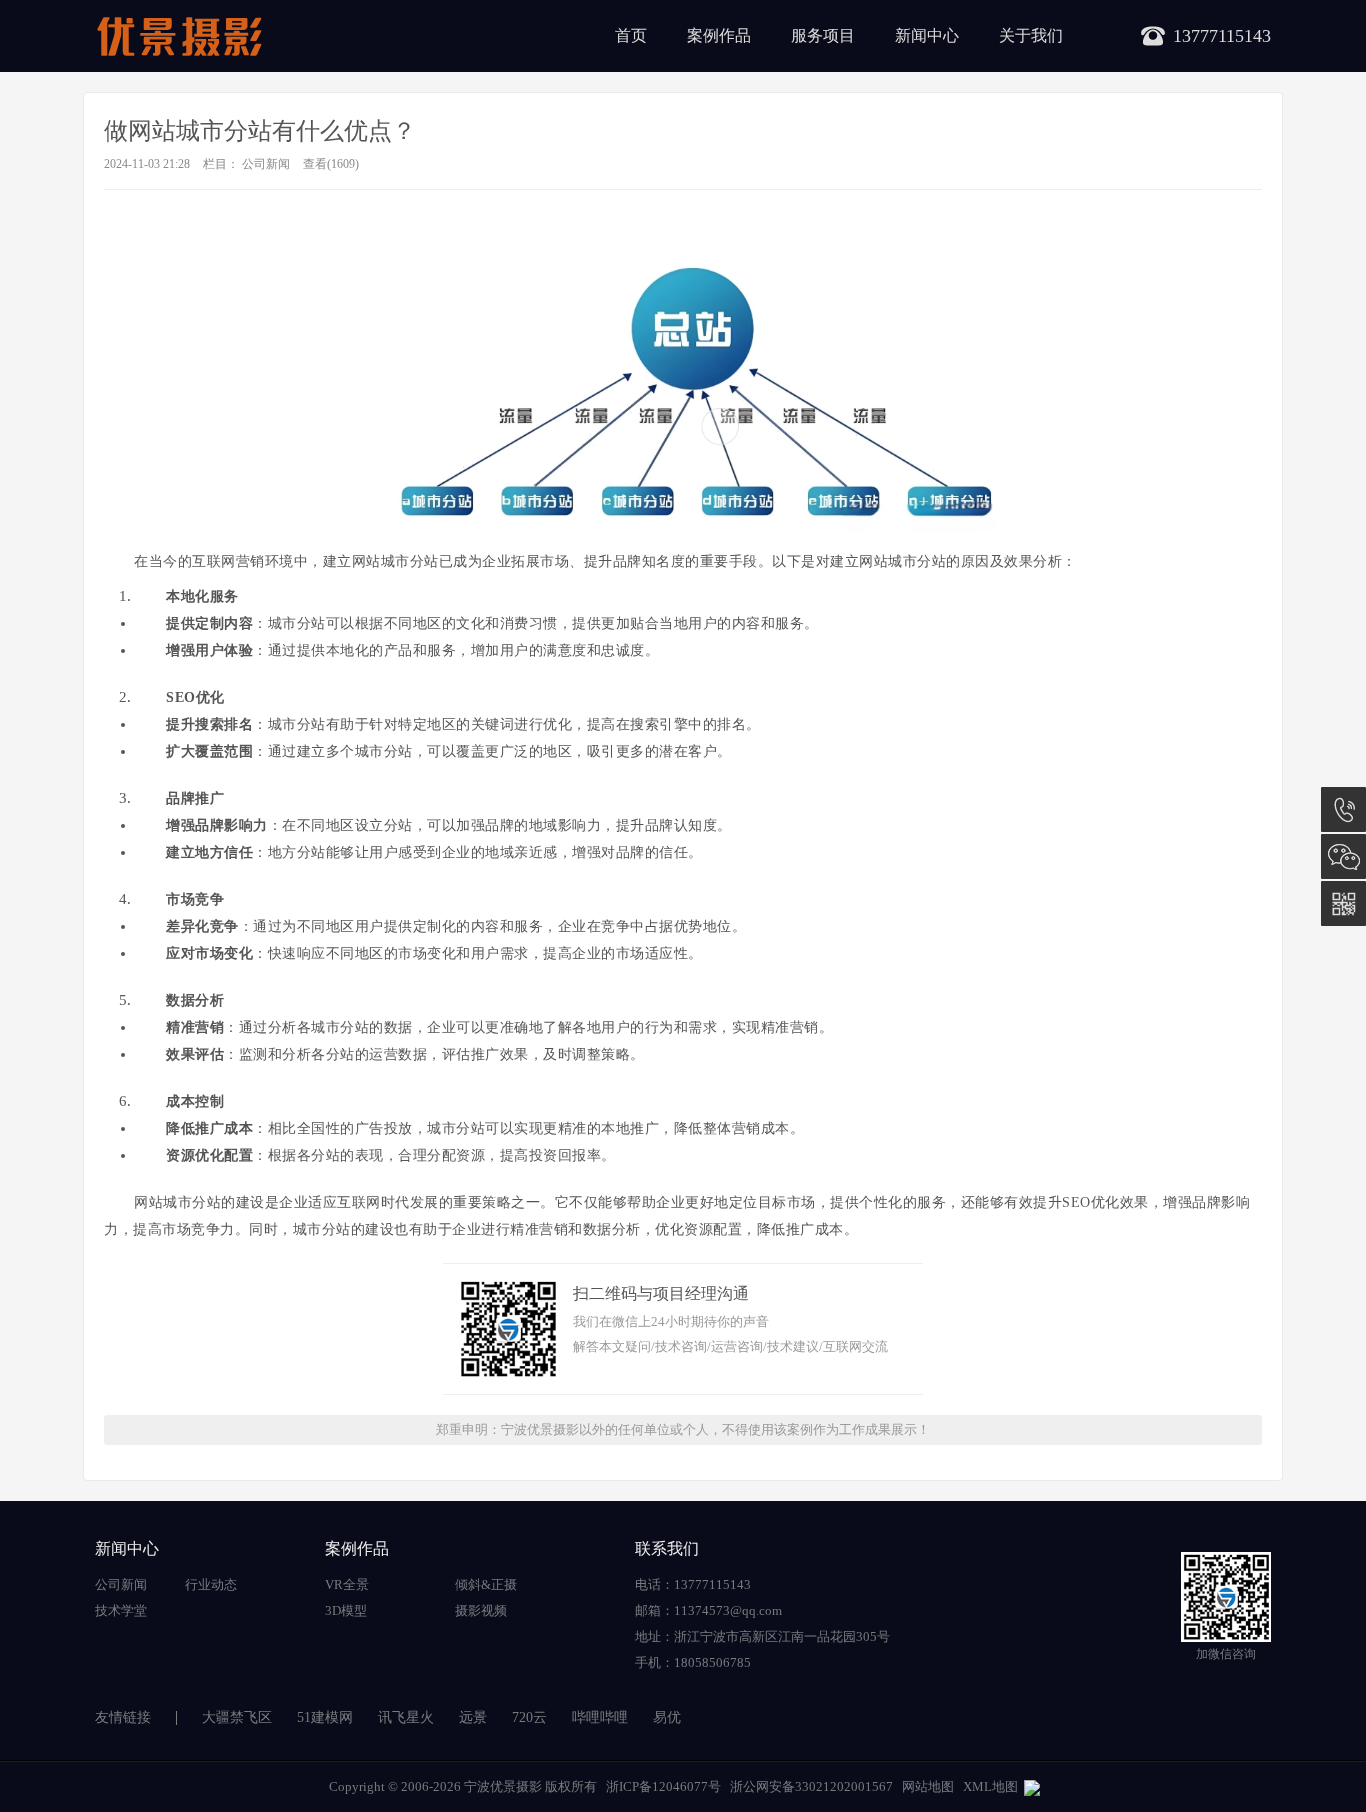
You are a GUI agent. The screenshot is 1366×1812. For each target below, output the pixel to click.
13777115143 (1343, 809)
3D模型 (346, 1610)
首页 (631, 35)
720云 (529, 1717)
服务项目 (823, 35)
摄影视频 (481, 1610)
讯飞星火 (406, 1717)
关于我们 (1031, 35)
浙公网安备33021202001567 (811, 1786)
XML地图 (990, 1786)
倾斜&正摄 (486, 1584)
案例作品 (719, 35)
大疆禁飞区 (237, 1717)
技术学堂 (121, 1610)
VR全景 (347, 1584)
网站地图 (928, 1786)
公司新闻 (266, 164)
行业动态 (211, 1584)
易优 (667, 1717)
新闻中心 (927, 35)
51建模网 (325, 1717)
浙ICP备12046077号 (663, 1786)
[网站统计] (1032, 1786)
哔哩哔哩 (600, 1717)
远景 (473, 1717)
